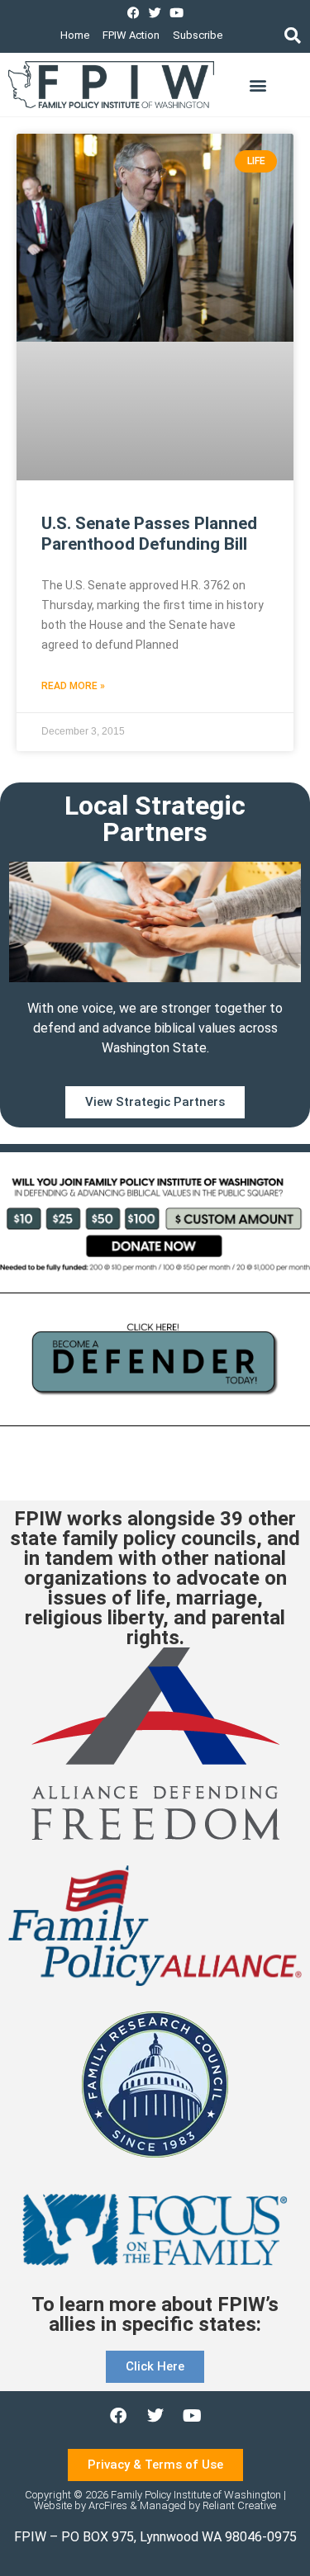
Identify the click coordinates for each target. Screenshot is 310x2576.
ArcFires (108, 2505)
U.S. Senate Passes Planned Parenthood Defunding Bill (149, 534)
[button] (292, 35)
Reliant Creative (239, 2505)
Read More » (73, 686)
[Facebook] (134, 13)
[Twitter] (155, 13)
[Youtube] (176, 13)
